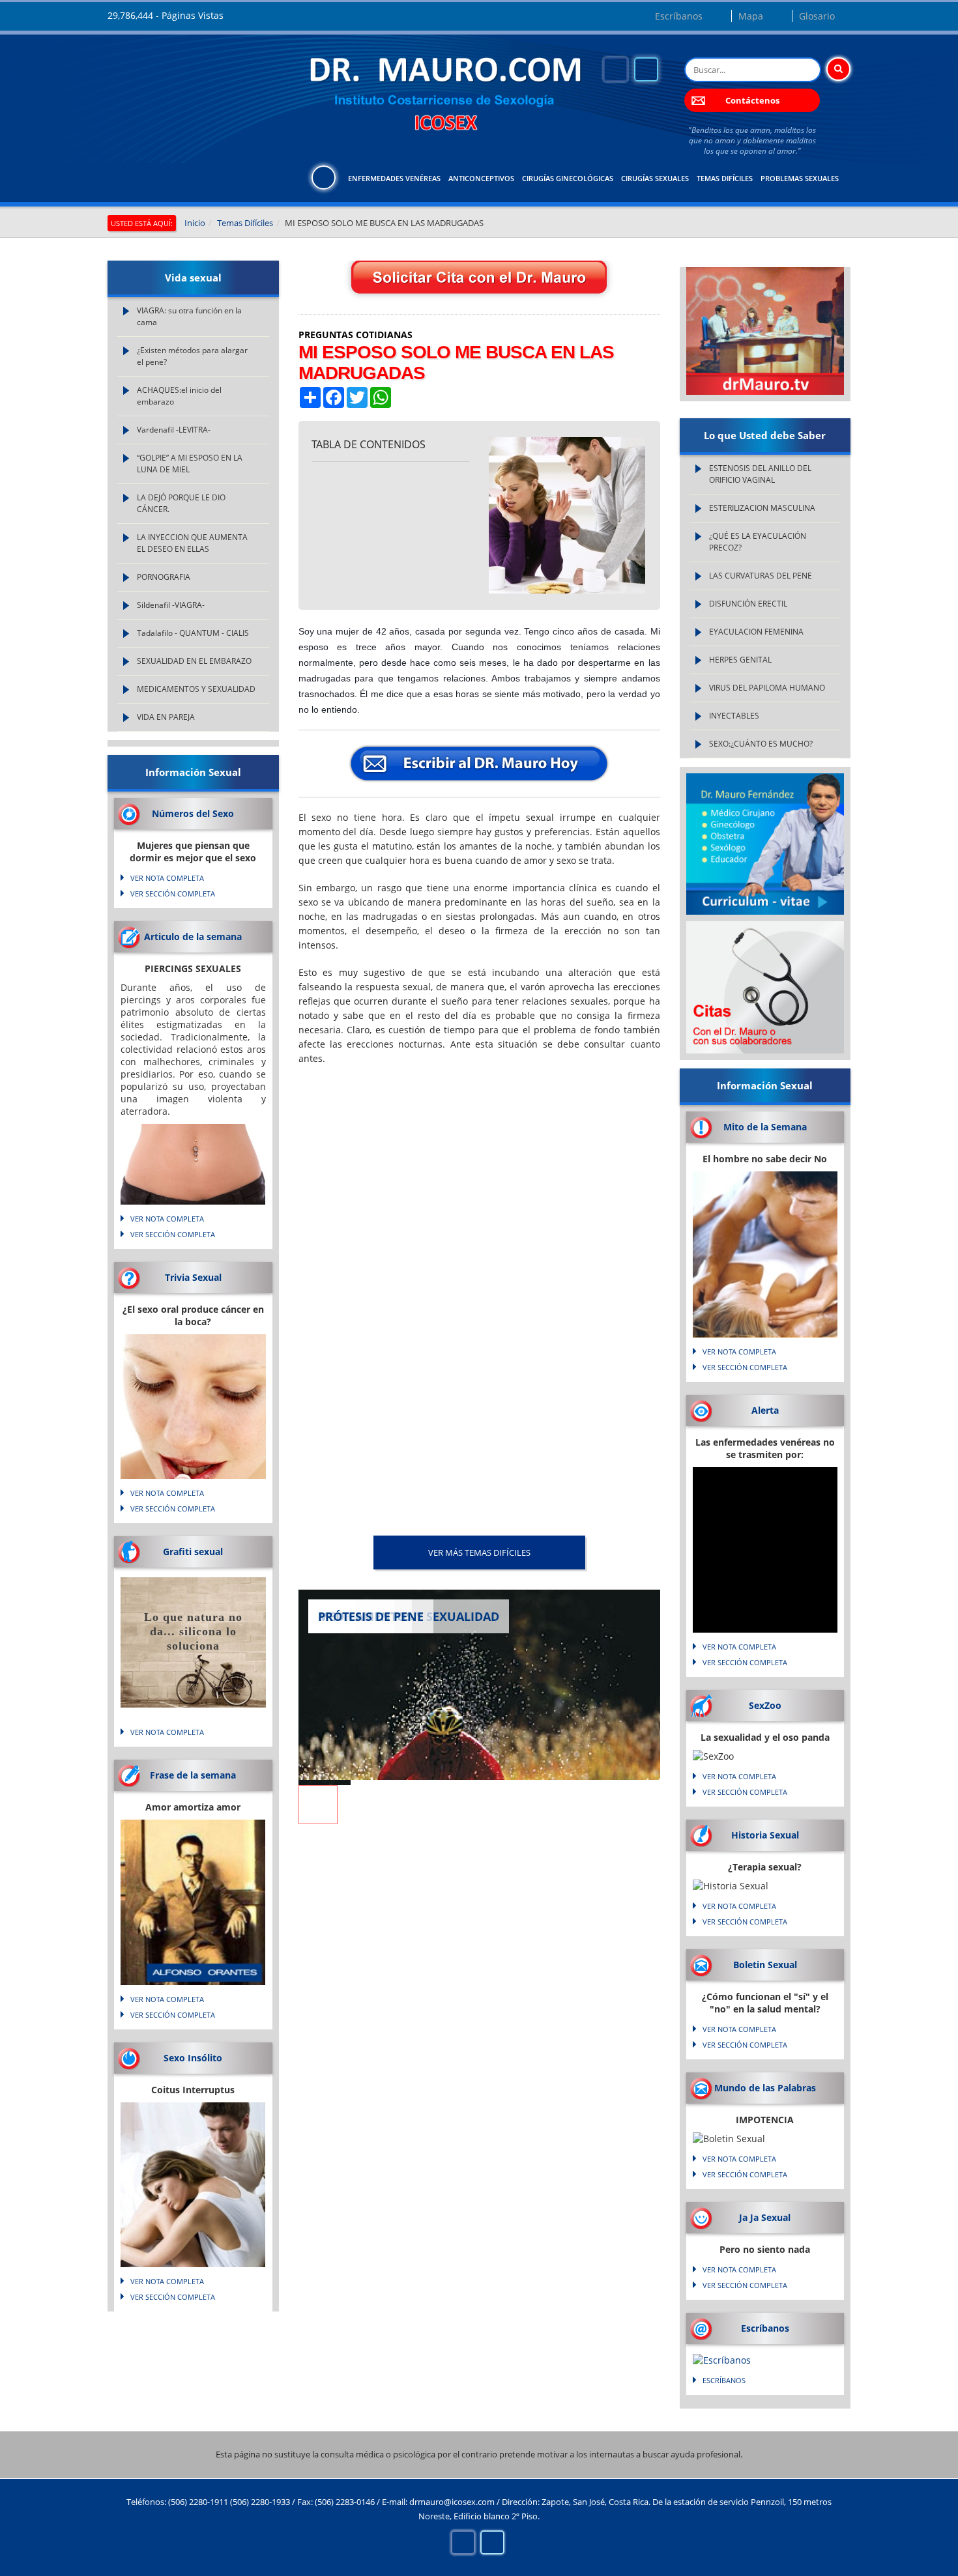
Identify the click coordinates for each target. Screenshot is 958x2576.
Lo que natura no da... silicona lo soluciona (193, 1631)
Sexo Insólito (193, 2058)
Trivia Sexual (193, 1277)
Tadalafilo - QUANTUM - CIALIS (193, 633)
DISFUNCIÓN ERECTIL (748, 604)
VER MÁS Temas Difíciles (479, 1553)
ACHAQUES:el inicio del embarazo (179, 396)
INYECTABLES (734, 716)
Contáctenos (752, 100)
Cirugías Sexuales (655, 178)
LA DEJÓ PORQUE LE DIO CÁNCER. (181, 503)
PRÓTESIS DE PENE (371, 1616)
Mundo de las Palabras (765, 2088)
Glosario (817, 16)
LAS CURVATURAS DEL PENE (761, 576)
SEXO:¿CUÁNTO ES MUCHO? (761, 744)
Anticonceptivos (481, 178)
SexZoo (765, 1705)
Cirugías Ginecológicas (568, 178)
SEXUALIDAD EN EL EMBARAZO (194, 661)
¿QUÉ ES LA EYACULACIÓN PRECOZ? (758, 542)
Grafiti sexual (193, 1552)
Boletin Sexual (765, 1965)
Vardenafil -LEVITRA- (174, 430)
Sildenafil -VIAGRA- (171, 605)
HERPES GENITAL (740, 660)
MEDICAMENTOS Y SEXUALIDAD (196, 689)
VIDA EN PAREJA (166, 717)
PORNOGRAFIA (164, 577)
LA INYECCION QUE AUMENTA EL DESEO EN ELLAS (192, 543)
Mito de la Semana (765, 1127)
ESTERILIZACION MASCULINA (762, 508)
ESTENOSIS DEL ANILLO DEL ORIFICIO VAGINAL (760, 474)
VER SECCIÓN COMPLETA (173, 894)
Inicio (195, 223)
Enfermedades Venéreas (394, 178)
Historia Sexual (765, 1835)
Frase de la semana (193, 1775)
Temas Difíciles (725, 178)
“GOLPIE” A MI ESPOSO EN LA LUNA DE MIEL (190, 464)
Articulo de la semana (193, 937)
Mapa (751, 16)
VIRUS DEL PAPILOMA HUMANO (767, 688)
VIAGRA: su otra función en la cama (189, 316)
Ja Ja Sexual (765, 2217)
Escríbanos (679, 16)
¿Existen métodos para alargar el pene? (192, 356)
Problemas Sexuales (800, 178)
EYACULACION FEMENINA (756, 632)
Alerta (765, 1410)
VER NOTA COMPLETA (167, 878)
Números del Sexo (193, 813)
